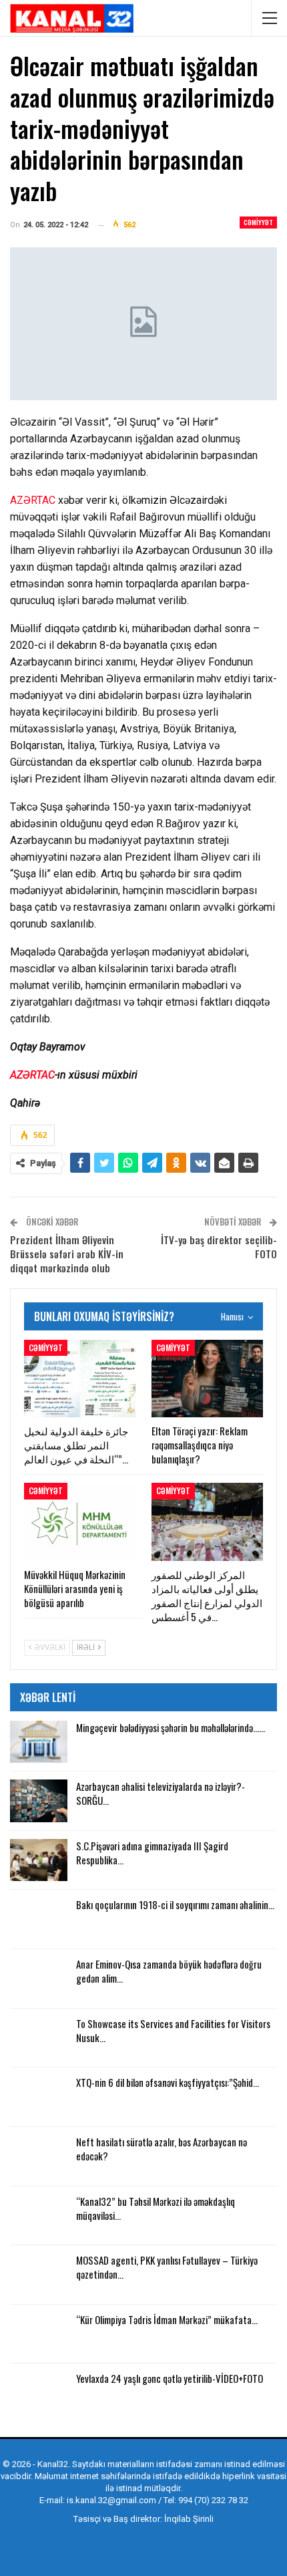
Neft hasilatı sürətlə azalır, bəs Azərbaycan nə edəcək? (162, 2149)
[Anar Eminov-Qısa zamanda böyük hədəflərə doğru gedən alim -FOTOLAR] (39, 1979)
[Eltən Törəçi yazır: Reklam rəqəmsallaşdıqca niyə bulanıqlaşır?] (207, 1379)
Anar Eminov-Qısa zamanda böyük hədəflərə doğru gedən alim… (169, 1971)
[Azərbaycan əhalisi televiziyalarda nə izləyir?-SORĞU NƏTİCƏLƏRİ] (39, 1801)
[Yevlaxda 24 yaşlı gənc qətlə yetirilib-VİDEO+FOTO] (39, 2393)
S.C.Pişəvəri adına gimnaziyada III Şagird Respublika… (152, 1853)
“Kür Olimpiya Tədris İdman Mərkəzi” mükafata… (167, 2319)
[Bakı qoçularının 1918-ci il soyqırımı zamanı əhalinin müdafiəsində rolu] (39, 1919)
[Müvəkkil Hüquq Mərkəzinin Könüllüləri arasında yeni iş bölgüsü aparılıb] (80, 1522)
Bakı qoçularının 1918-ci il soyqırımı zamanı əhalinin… (175, 1904)
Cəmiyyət (258, 222)
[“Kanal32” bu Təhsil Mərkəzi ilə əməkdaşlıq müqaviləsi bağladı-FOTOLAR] (39, 2216)
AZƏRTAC (33, 500)
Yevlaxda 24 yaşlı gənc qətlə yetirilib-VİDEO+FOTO (170, 2378)
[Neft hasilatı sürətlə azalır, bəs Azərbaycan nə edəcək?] (39, 2156)
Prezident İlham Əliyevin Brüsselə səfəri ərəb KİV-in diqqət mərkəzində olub (67, 1254)
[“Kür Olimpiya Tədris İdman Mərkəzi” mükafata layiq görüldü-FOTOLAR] (39, 2334)
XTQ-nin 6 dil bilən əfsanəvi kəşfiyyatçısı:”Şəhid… (168, 2082)
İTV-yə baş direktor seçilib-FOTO (219, 1247)
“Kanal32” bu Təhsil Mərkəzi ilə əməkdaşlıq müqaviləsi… (156, 2208)
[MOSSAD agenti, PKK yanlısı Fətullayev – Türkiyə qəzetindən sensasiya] (39, 2275)
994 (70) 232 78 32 (213, 2500)
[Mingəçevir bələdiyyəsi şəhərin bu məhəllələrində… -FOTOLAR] (39, 1742)
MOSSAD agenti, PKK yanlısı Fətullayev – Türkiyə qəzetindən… (167, 2267)
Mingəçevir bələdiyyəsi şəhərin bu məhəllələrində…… (171, 1727)
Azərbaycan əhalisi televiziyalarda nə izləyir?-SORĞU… (161, 1793)
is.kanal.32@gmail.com (111, 2500)
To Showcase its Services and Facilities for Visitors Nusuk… (173, 2030)
